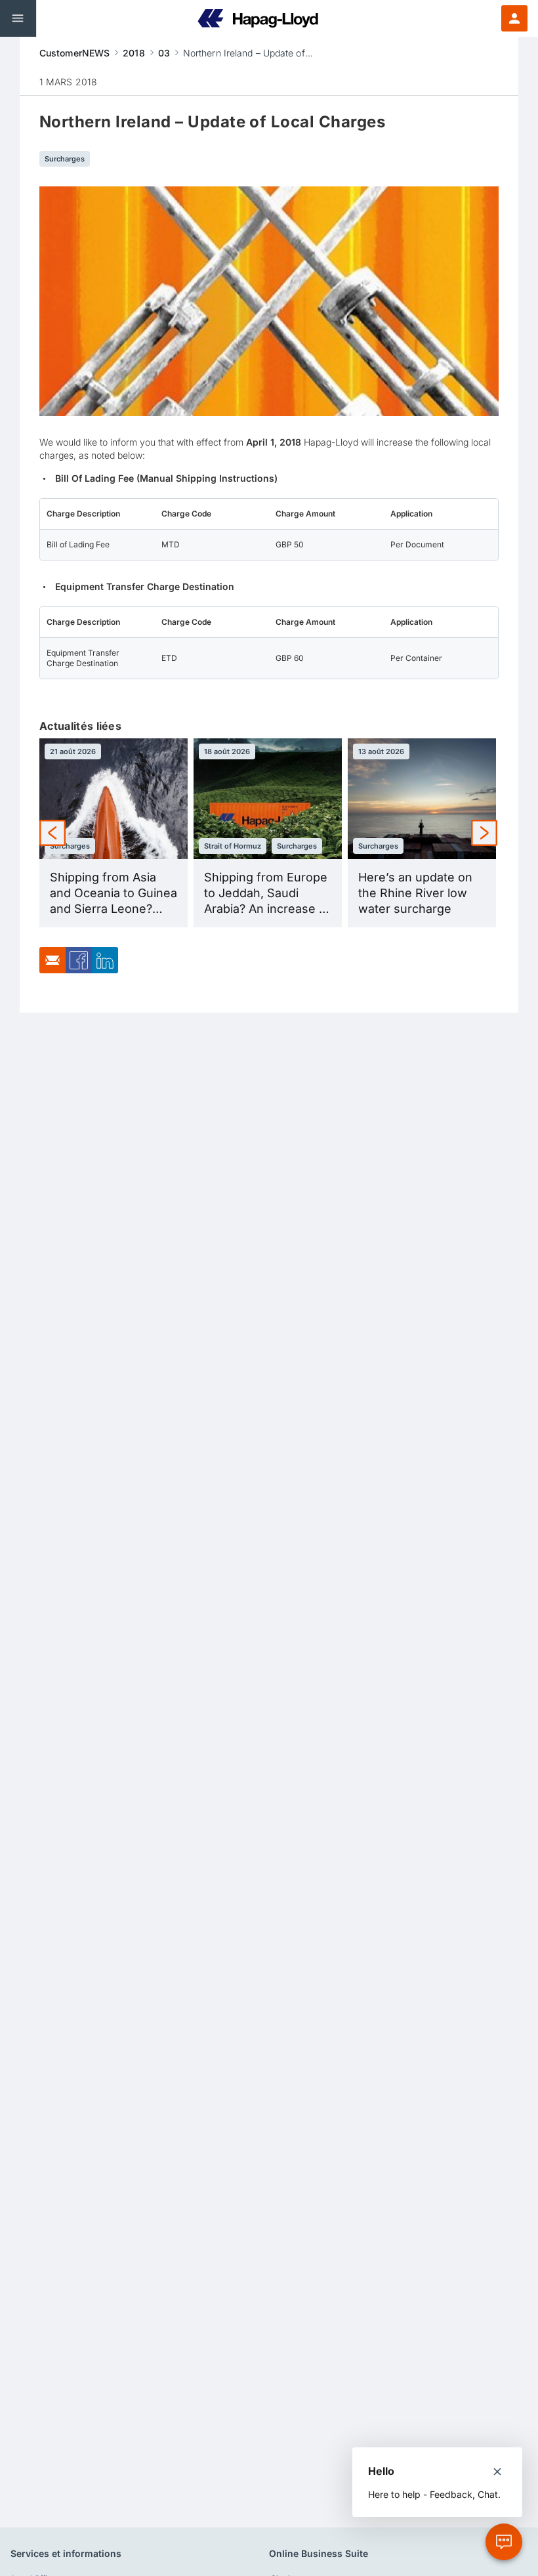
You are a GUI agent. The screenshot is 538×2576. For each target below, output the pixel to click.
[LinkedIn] (105, 970)
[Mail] (52, 970)
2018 (134, 53)
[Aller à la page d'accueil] (258, 18)
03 (164, 53)
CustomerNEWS (74, 53)
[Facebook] (79, 970)
